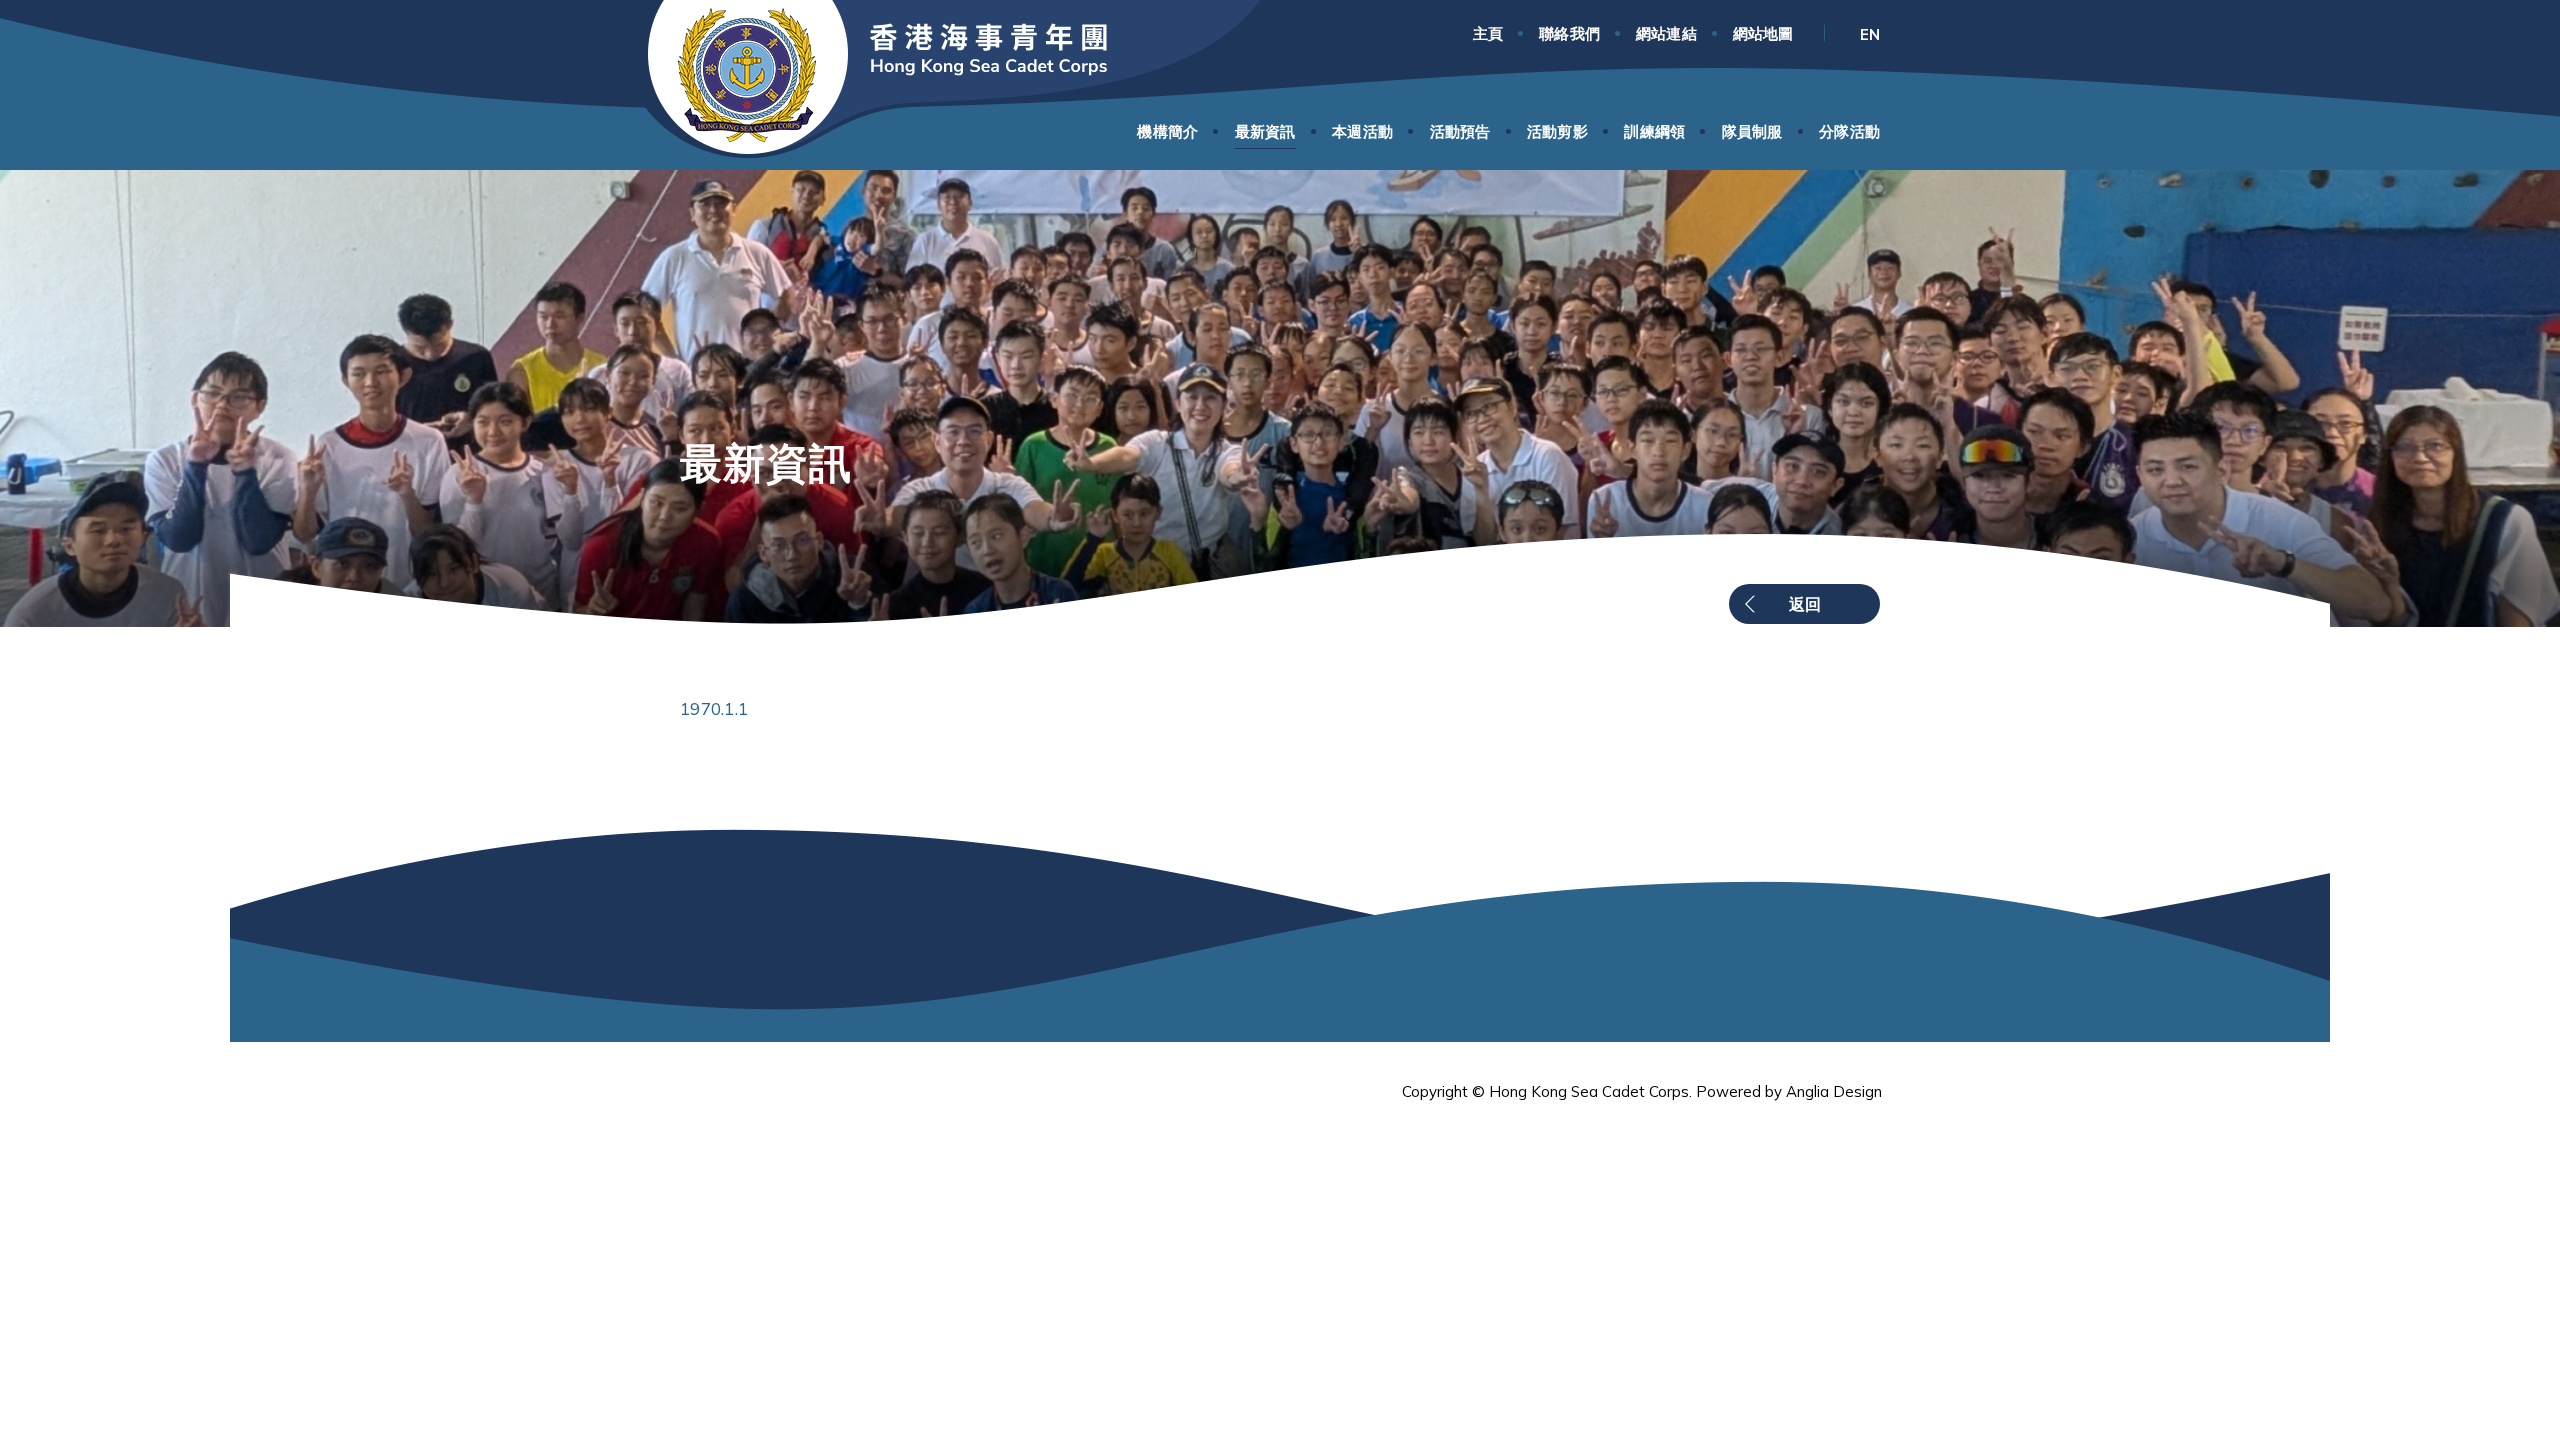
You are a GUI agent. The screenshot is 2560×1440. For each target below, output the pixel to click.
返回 (1805, 604)
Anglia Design (1834, 1091)
